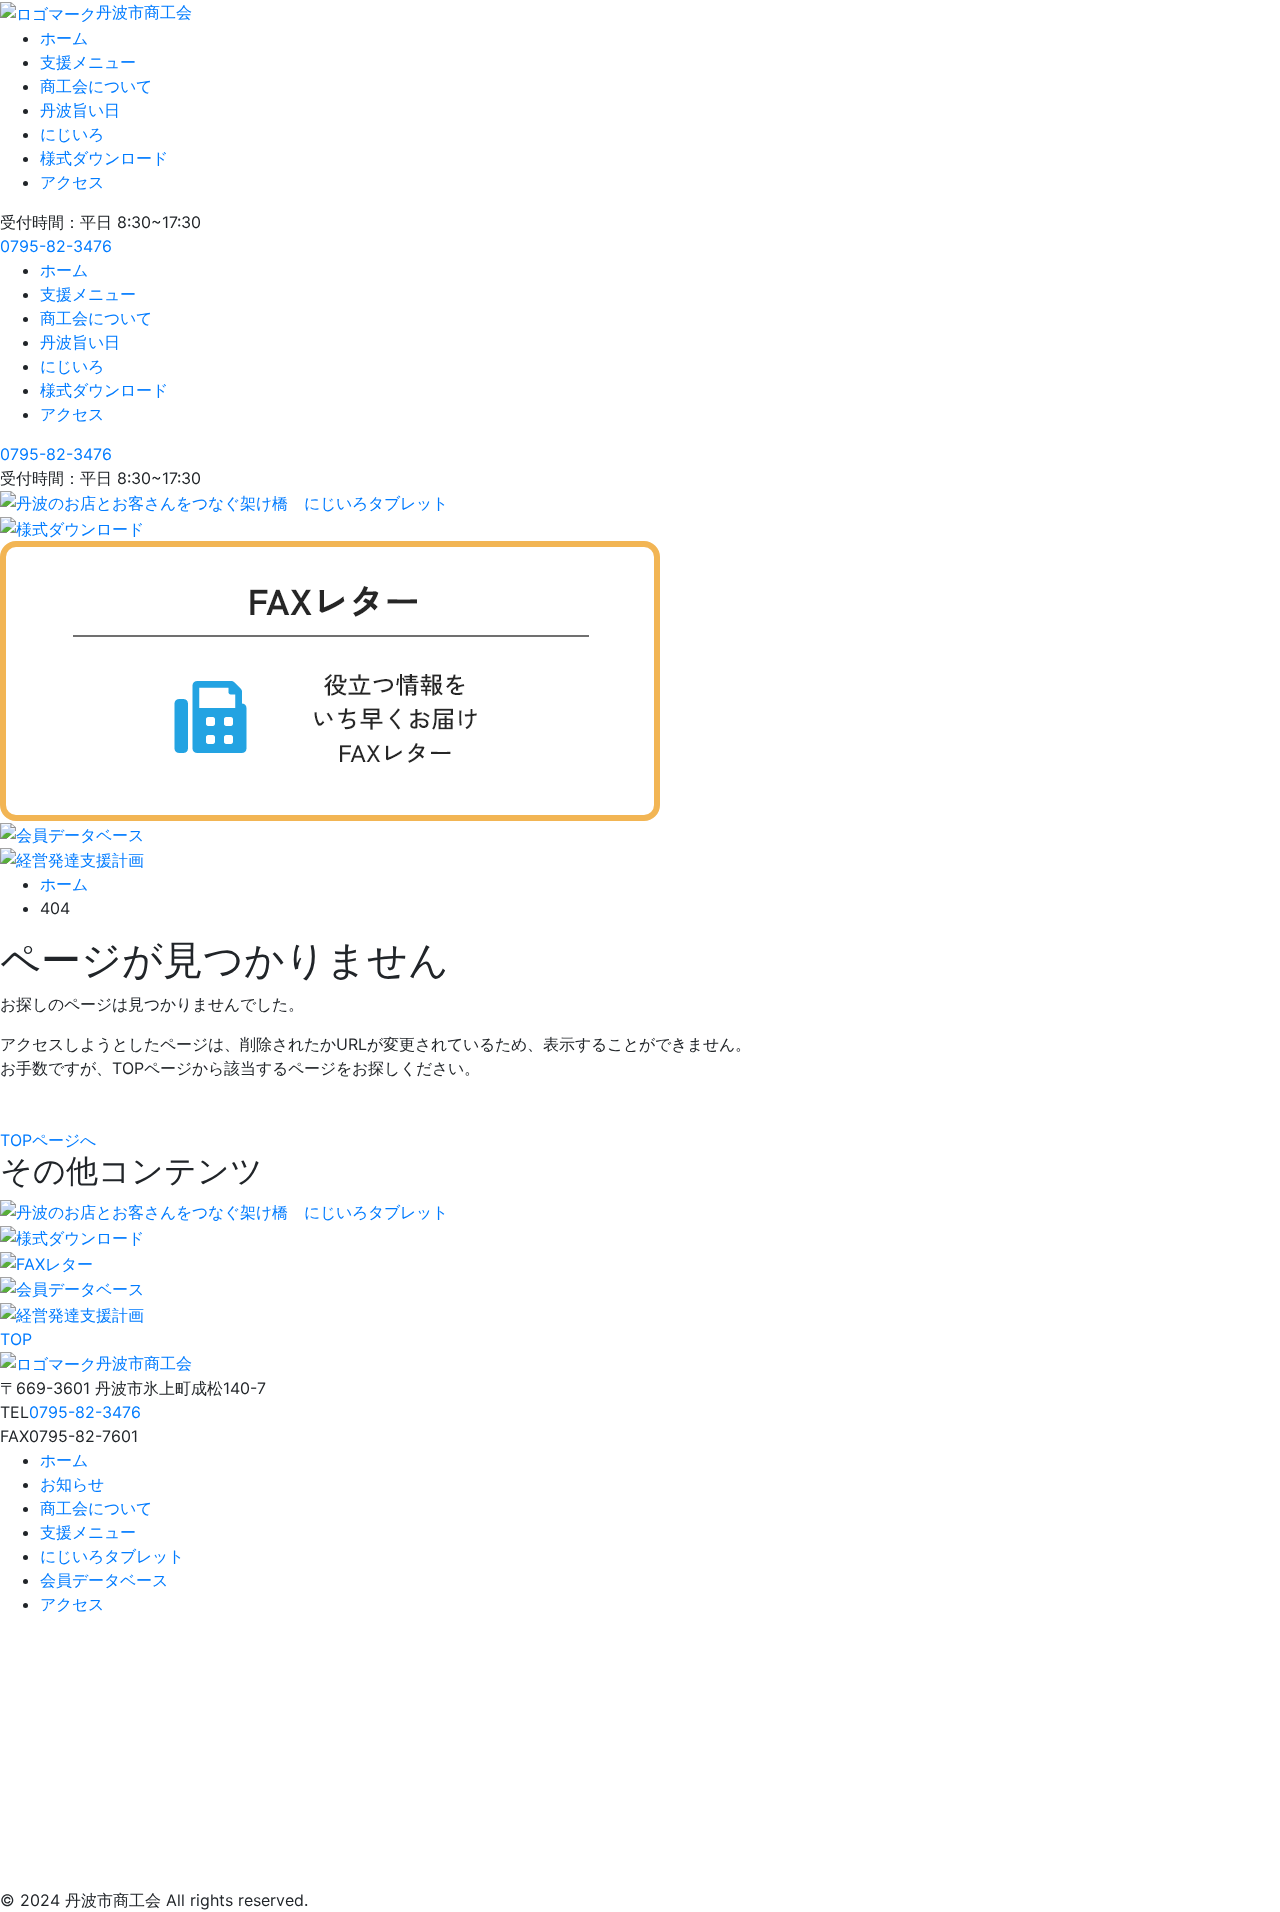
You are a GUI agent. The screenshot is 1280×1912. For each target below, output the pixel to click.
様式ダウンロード (104, 158)
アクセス (72, 182)
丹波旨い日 (80, 110)
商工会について (96, 86)
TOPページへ (48, 1140)
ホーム (64, 38)
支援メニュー (88, 62)
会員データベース (104, 1580)
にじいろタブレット (112, 1556)
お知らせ (72, 1484)
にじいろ (72, 134)
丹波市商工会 (144, 12)
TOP (16, 1339)
